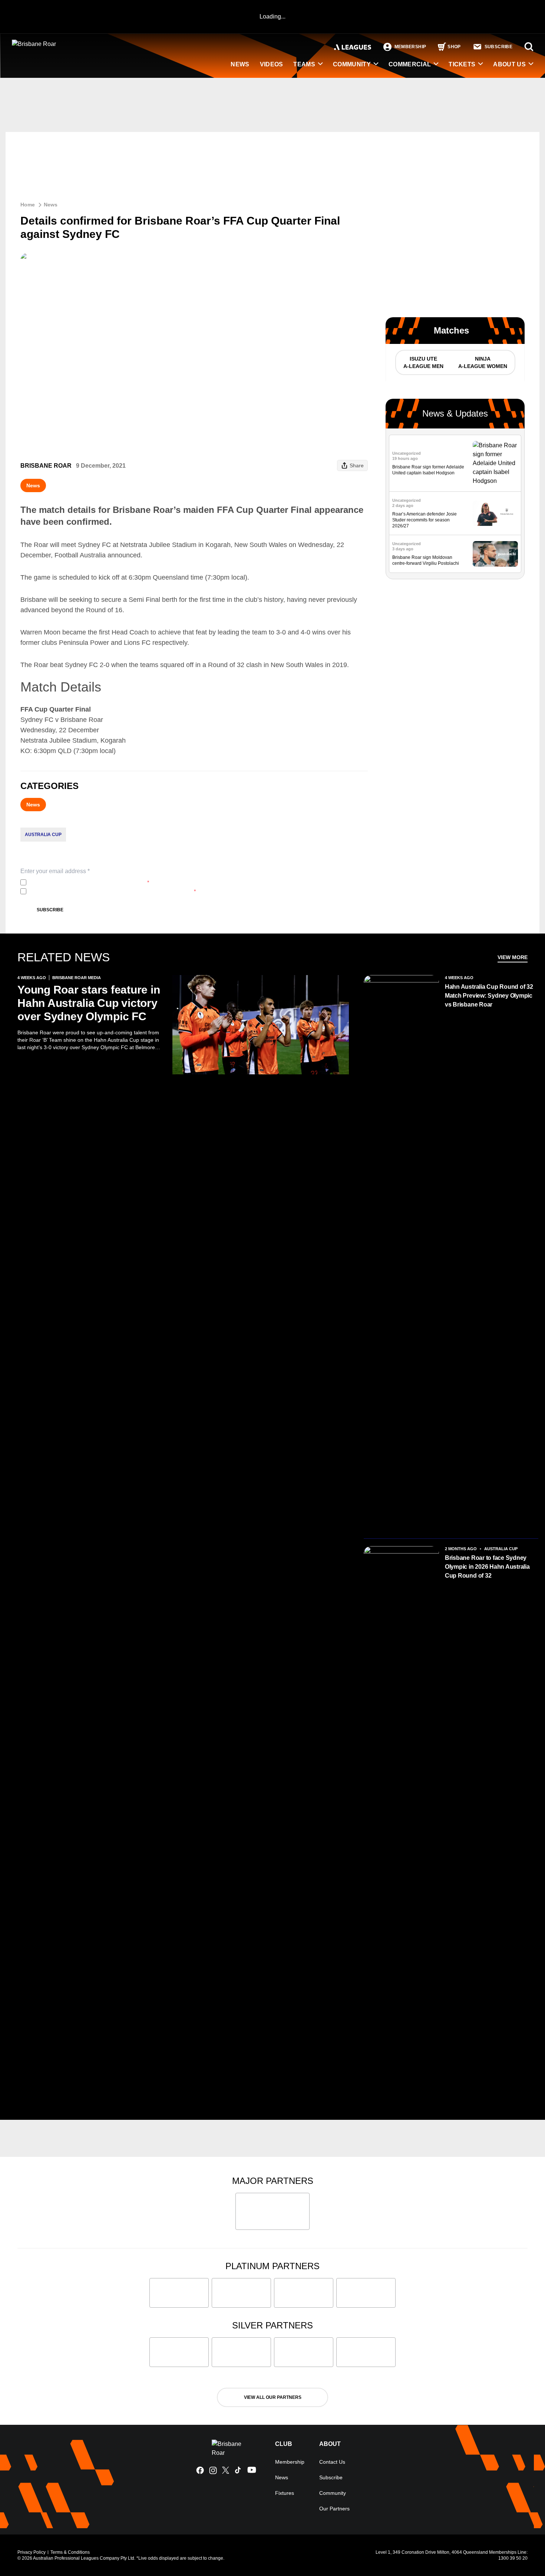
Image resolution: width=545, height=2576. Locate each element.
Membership (290, 2462)
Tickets (462, 64)
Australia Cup (43, 835)
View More (513, 957)
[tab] (423, 362)
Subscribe (50, 910)
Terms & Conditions (70, 2552)
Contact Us (332, 2462)
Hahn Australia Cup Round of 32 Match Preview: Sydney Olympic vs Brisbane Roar (489, 996)
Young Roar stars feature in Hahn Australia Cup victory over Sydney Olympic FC (89, 1003)
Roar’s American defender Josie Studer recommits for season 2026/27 (425, 520)
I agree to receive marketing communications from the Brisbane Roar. (113, 891)
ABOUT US (509, 64)
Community (352, 64)
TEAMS (304, 64)
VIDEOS (272, 64)
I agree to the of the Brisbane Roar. (89, 882)
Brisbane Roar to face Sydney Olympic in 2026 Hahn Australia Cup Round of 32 (487, 1567)
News (51, 205)
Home (28, 205)
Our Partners (334, 2509)
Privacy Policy (78, 882)
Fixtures (285, 2493)
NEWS (240, 64)
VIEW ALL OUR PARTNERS (273, 2397)
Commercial (410, 64)
